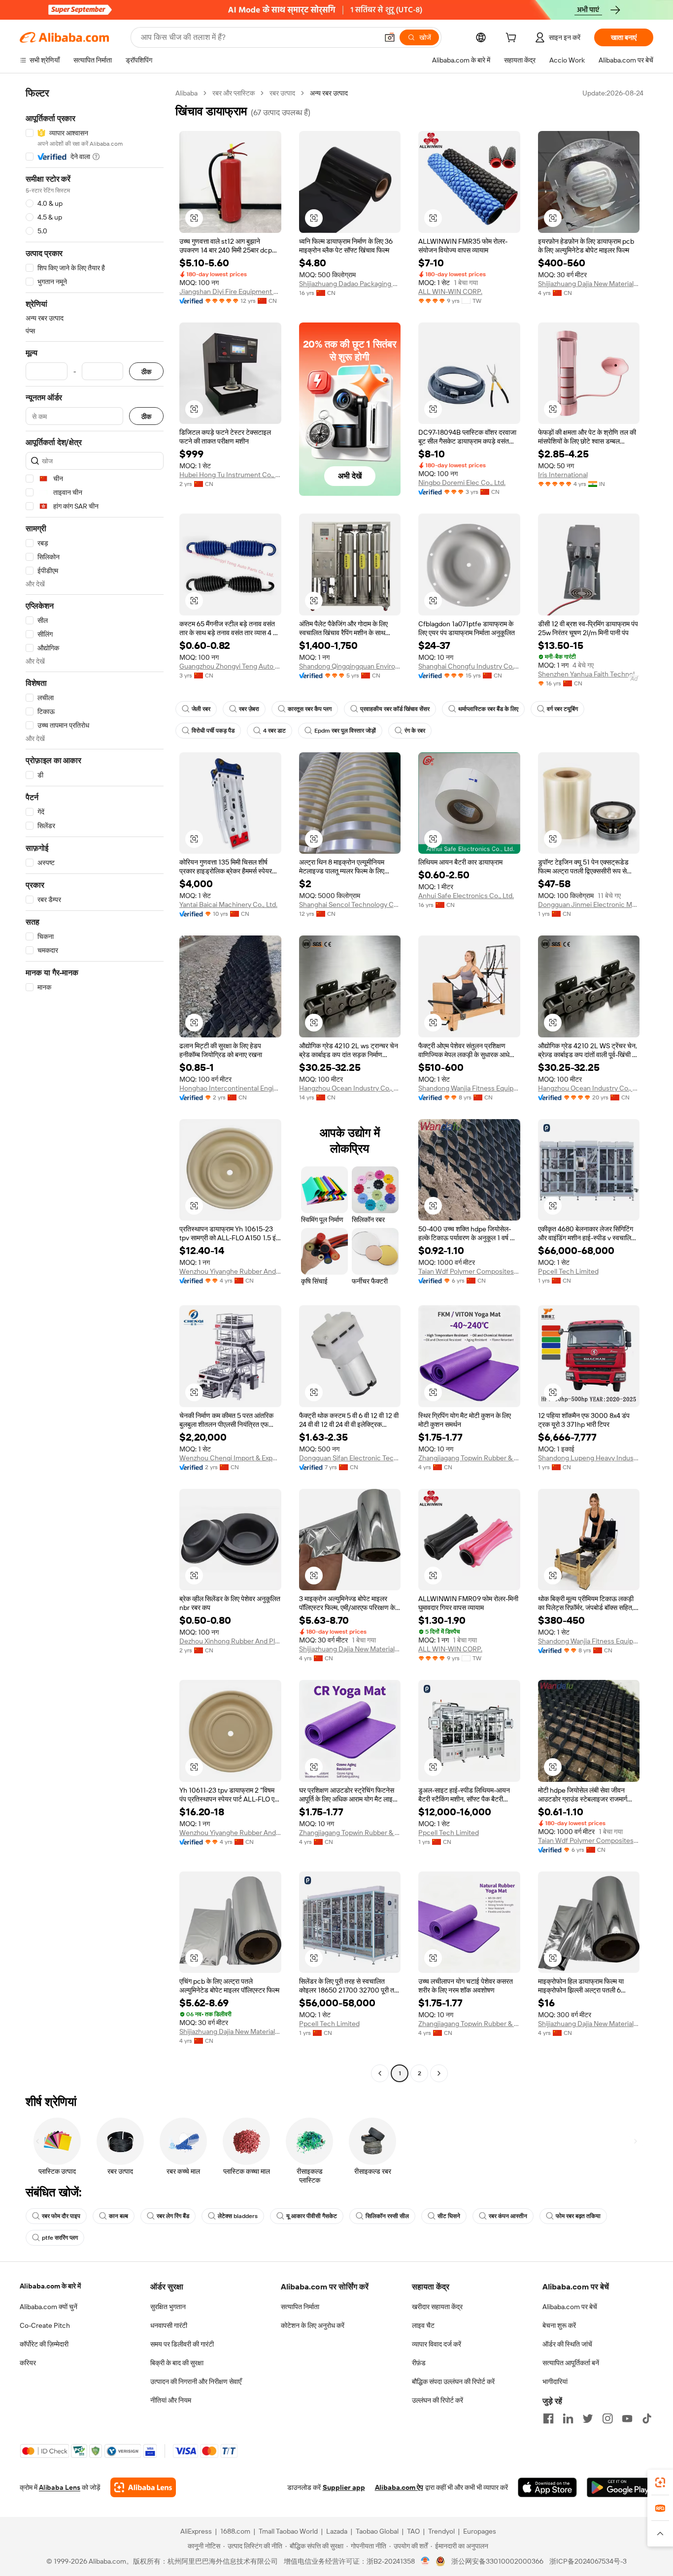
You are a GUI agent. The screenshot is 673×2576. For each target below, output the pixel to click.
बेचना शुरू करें (559, 2325)
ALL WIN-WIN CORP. (450, 291)
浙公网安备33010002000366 (497, 2561)
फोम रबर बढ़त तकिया (578, 2216)
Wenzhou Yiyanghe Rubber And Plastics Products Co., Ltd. (230, 1271)
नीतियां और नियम (171, 2400)
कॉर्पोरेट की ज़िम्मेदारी (44, 2344)
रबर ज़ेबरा (249, 709)
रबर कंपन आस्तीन (508, 2216)
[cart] (513, 39)
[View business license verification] (425, 2561)
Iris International (563, 475)
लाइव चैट (423, 2325)
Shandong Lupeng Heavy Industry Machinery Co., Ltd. (589, 1458)
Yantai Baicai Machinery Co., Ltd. (228, 904)
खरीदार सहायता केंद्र (437, 2307)
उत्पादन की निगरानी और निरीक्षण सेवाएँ (196, 2382)
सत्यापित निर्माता (300, 2307)
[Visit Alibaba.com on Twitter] (588, 2418)
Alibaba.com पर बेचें (570, 2307)
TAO (413, 2531)
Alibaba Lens (60, 2487)
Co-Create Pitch (45, 2325)
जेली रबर (201, 709)
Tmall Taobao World (288, 2531)
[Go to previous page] (380, 2073)
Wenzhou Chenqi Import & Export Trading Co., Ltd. (230, 1458)
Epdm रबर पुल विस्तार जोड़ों (345, 731)
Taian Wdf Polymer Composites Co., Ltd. (469, 1271)
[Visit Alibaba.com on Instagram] (607, 2418)
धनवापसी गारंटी (169, 2325)
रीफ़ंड (419, 2363)
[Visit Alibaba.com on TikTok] (647, 2418)
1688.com (235, 2531)
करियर (28, 2363)
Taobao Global (377, 2531)
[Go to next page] (439, 2073)
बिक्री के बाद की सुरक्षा (177, 2363)
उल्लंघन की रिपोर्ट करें (437, 2400)
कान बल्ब (118, 2216)
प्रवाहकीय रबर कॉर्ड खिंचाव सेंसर (395, 709)
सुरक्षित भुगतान (168, 2307)
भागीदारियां (555, 2382)
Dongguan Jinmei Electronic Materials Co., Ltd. (589, 904)
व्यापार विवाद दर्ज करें (437, 2344)
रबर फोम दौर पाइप (61, 2216)
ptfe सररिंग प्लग (60, 2238)
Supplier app (344, 2487)
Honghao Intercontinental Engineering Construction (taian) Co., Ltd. (230, 1088)
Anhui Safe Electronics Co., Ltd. (466, 896)
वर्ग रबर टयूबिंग (562, 709)
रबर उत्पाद (282, 93)
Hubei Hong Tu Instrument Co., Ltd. (230, 475)
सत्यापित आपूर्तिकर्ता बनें (571, 2363)
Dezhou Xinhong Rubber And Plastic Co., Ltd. (230, 1641)
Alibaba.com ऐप (399, 2487)
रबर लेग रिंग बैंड (173, 2216)
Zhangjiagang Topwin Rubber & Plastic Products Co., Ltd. (469, 1458)
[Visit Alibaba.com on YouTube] (627, 2418)
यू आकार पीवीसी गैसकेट (312, 2216)
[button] (390, 37)
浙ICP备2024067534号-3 (588, 2561)
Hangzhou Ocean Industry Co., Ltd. (350, 1088)
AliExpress (196, 2531)
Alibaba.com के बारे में (50, 2286)
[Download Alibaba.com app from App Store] (547, 2487)
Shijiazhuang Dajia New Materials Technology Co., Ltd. (589, 284)
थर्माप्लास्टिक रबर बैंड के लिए (488, 709)
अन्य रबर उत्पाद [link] (329, 93)
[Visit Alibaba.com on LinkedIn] (568, 2418)
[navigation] (95, 1084)
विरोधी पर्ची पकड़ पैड (213, 731)
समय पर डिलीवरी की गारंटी (182, 2344)
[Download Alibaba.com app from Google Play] (620, 2487)
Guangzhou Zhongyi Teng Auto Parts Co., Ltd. (230, 666)
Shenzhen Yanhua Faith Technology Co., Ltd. (589, 674)
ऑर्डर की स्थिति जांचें (567, 2344)
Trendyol (441, 2531)
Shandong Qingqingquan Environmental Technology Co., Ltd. (350, 666)
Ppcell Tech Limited (568, 1271)
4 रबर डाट (274, 731)
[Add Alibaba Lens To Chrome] (143, 2487)
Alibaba (186, 93)
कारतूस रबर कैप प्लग (310, 709)
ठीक (146, 371)
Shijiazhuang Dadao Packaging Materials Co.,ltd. (350, 284)
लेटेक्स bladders (238, 2216)
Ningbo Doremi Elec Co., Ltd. (462, 483)
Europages (480, 2531)
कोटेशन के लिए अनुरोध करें (313, 2325)
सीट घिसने (449, 2216)
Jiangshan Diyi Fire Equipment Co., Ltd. (230, 291)
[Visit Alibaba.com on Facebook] (548, 2418)
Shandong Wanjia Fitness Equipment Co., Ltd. (469, 1088)
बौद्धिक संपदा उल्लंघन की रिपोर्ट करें (453, 2382)
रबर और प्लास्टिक (234, 93)
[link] (660, 2482)
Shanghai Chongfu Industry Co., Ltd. (469, 666)
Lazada (337, 2531)
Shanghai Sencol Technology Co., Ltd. (350, 904)
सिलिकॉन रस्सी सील (387, 2216)
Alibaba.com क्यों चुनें (49, 2307)
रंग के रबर (415, 731)
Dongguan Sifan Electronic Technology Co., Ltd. (350, 1458)
